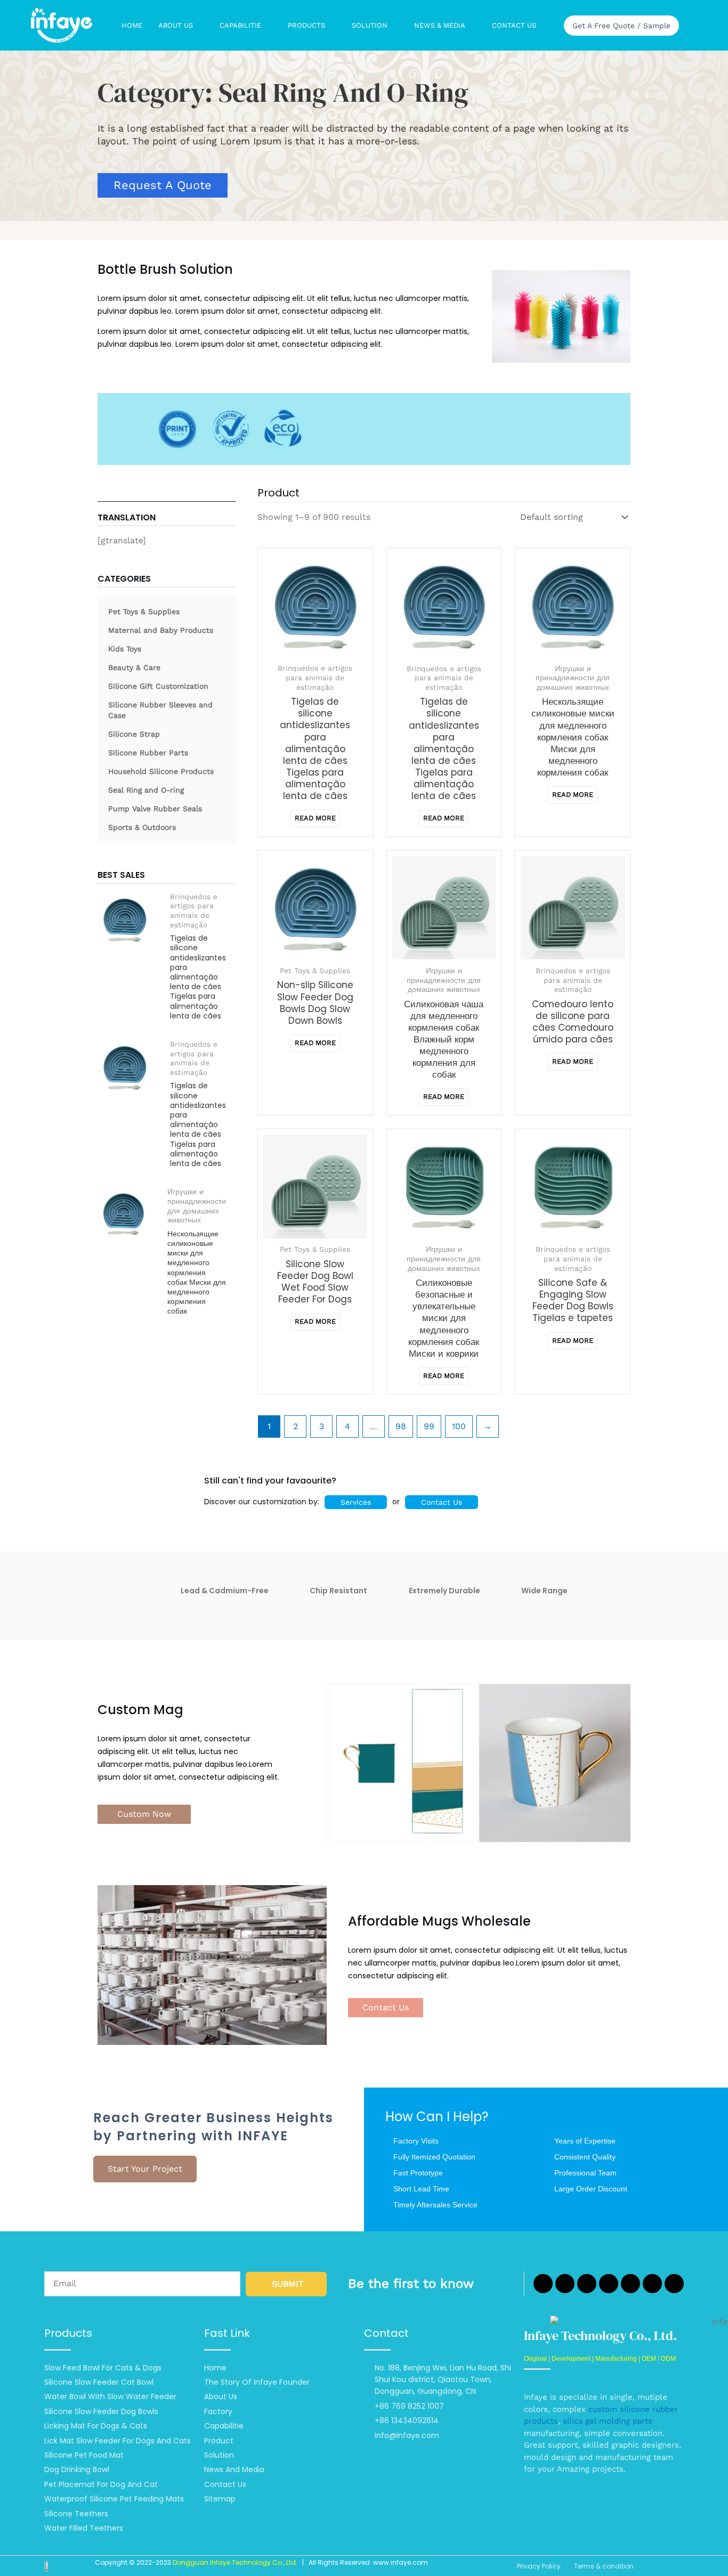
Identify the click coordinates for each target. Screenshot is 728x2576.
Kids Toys (125, 649)
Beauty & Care (134, 667)
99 (429, 1426)
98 (401, 1426)
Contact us (514, 25)
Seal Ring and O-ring (146, 790)
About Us (176, 25)
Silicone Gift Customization (158, 686)
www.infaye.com (401, 2562)
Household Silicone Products (161, 771)
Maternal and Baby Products (161, 630)
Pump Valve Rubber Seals (155, 809)
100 (459, 1426)
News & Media (440, 25)
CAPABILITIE (240, 25)
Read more (315, 818)
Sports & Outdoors (142, 827)
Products (306, 25)
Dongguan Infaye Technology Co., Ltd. (235, 2562)
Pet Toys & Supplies (144, 612)
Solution (370, 25)
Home (132, 25)
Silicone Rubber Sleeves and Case (160, 710)
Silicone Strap (134, 734)
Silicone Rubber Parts (148, 753)
